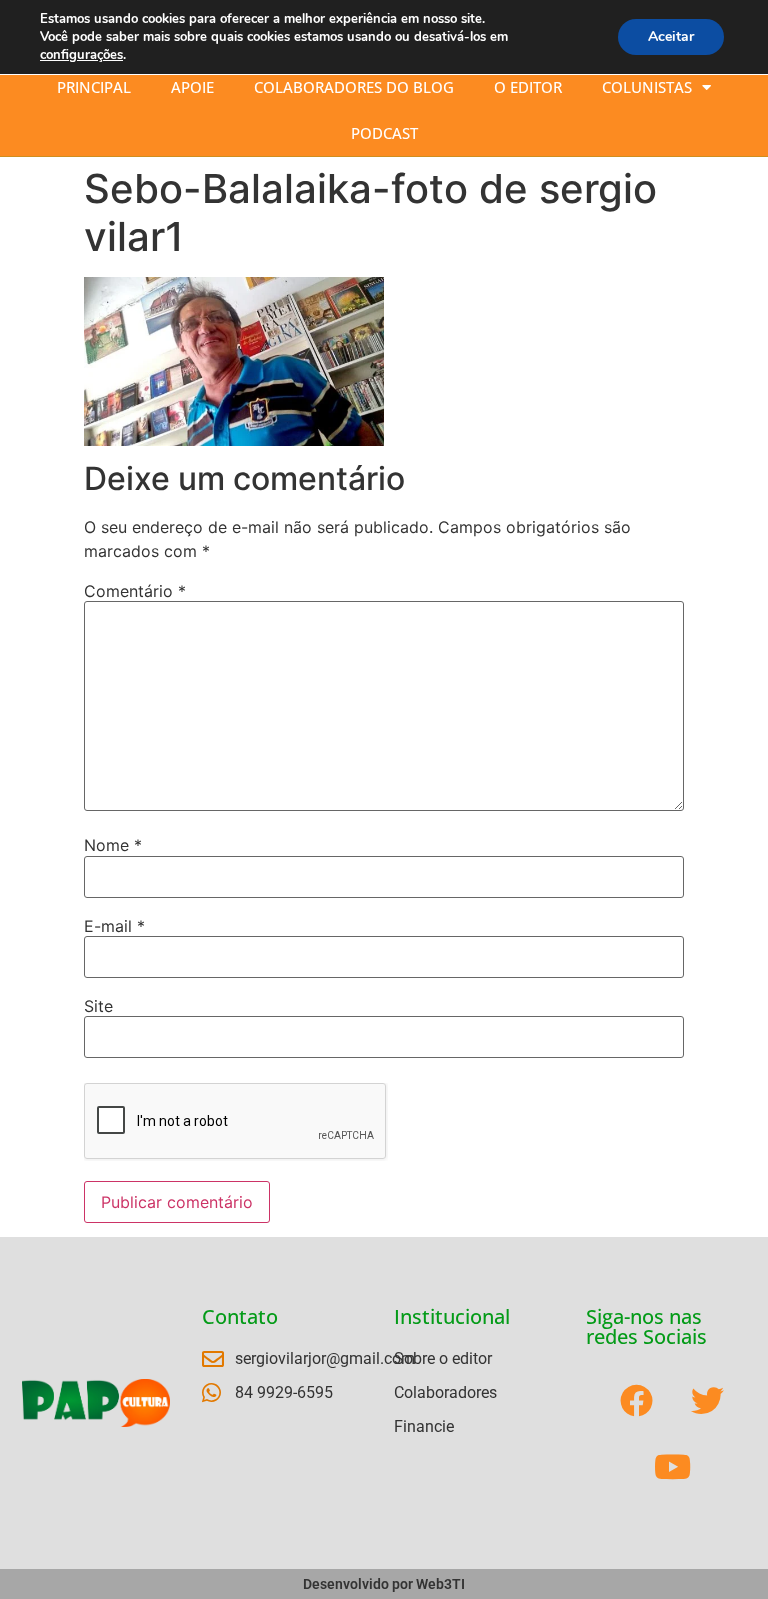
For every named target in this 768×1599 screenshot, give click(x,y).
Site (98, 1006)
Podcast (384, 133)
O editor (528, 87)
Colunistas (647, 87)
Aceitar (671, 36)
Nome (113, 845)
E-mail (114, 926)
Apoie (192, 87)
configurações (81, 55)
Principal (94, 87)
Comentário (135, 591)
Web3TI (440, 1584)
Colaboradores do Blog (354, 87)
